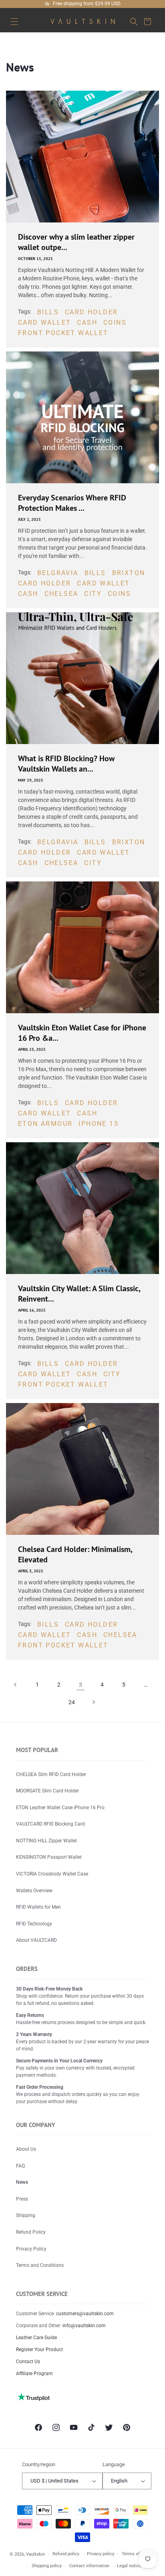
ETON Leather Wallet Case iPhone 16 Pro (60, 1808)
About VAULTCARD (36, 1940)
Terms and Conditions (40, 2265)
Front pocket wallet (63, 333)
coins (115, 322)
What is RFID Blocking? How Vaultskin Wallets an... (66, 764)
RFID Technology (34, 1924)
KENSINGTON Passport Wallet (49, 1857)
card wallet (44, 322)
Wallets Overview (34, 1891)
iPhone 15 (99, 1124)
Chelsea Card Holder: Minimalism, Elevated (75, 1554)
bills (48, 312)
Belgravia (58, 573)
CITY (93, 594)
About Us (26, 2149)
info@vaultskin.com (84, 2326)
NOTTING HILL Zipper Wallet (46, 1841)
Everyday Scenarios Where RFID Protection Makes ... (72, 503)
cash (87, 322)
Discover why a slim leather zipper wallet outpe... (76, 242)
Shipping (26, 2215)
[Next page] (93, 1702)
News (22, 2182)
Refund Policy (31, 2232)
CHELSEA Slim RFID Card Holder (51, 1774)
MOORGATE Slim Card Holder (47, 1791)
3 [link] (80, 1685)
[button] (14, 21)
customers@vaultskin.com (85, 2314)
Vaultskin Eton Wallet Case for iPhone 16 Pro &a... (82, 1033)
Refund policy (66, 2554)
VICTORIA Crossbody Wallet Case (52, 1874)
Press (22, 2199)
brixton (129, 573)
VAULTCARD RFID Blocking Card (50, 1824)
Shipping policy (47, 2566)
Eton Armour (45, 1124)
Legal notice (129, 2566)
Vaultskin (35, 2554)
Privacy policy (101, 2554)
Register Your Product (39, 2350)
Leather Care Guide (36, 2338)
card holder (91, 312)
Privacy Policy (31, 2249)
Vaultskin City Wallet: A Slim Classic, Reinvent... (79, 1294)
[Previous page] (16, 1685)
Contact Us (28, 2362)
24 (72, 1702)
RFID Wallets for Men (38, 1907)
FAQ (20, 2166)
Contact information (89, 2566)
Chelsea (61, 594)
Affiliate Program (34, 2374)
